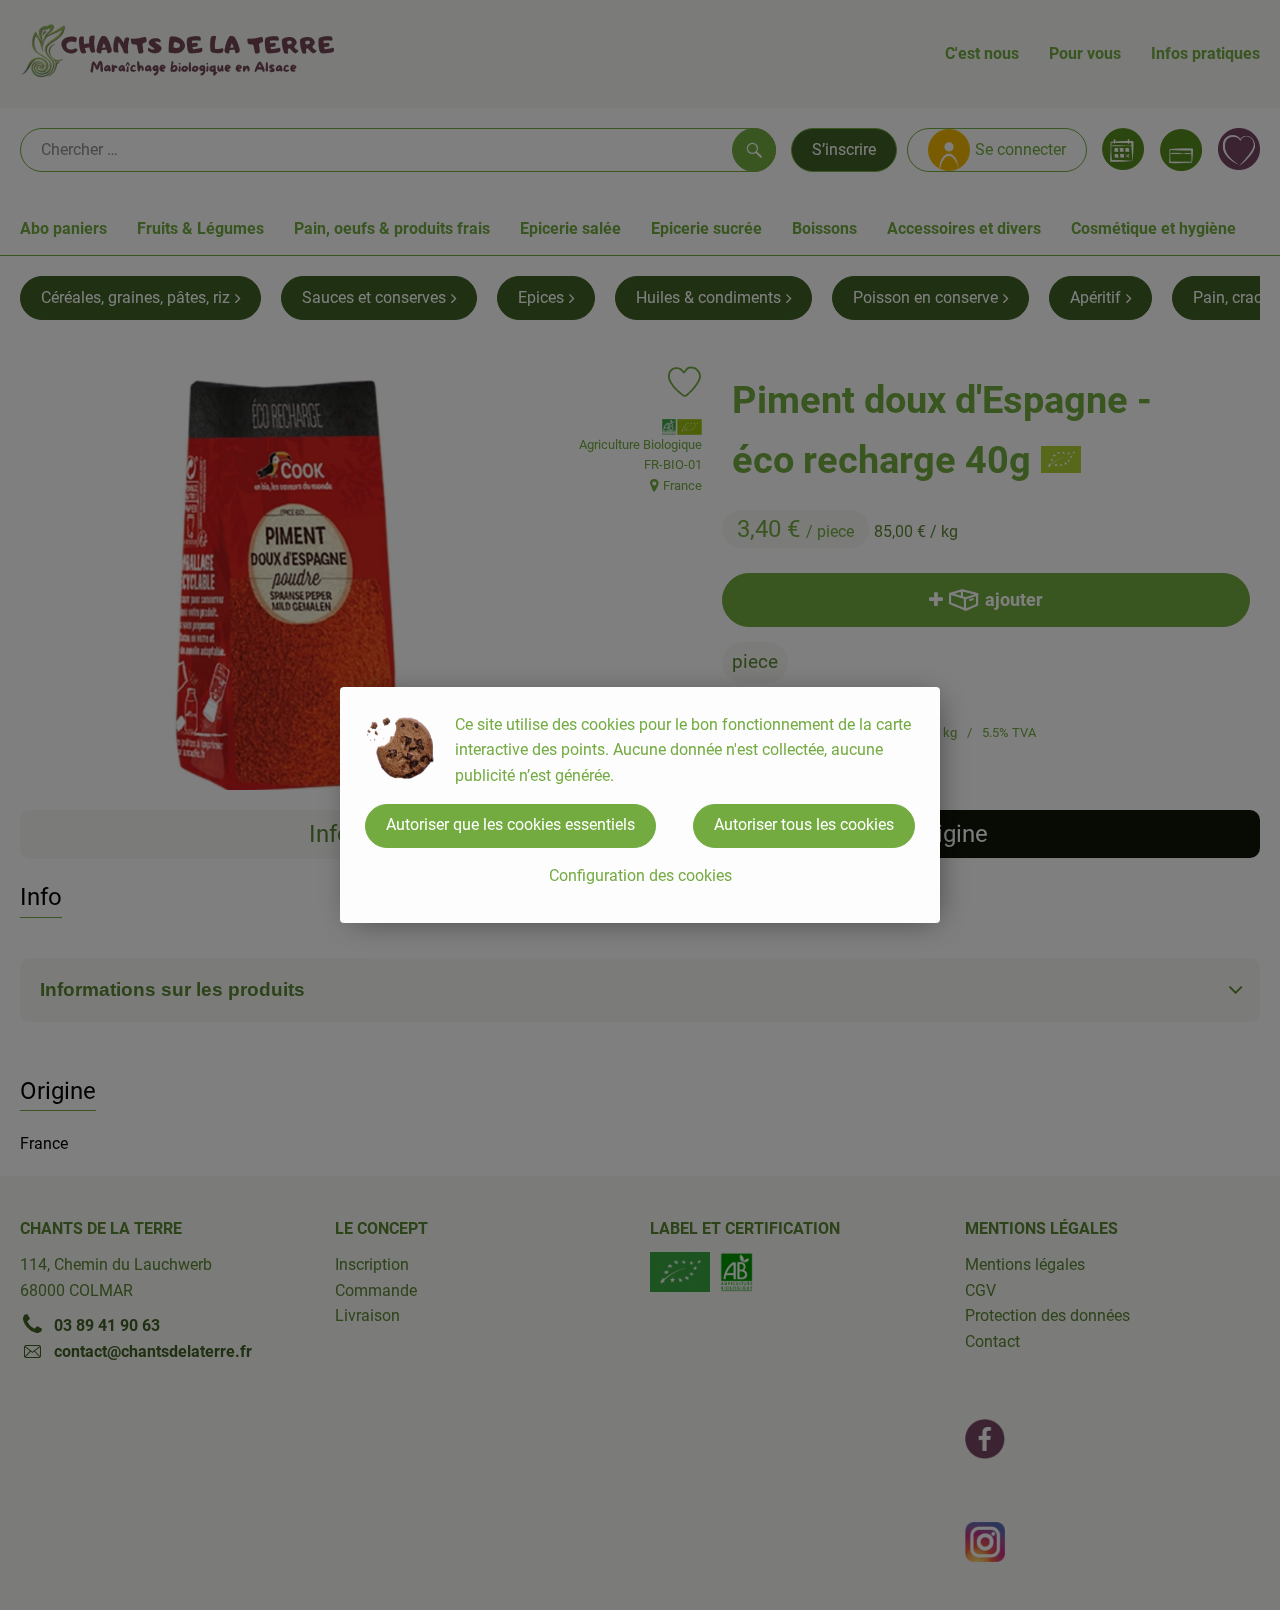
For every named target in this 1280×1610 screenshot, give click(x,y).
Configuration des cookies (640, 875)
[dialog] (640, 805)
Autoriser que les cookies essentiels (510, 824)
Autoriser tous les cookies (804, 824)
